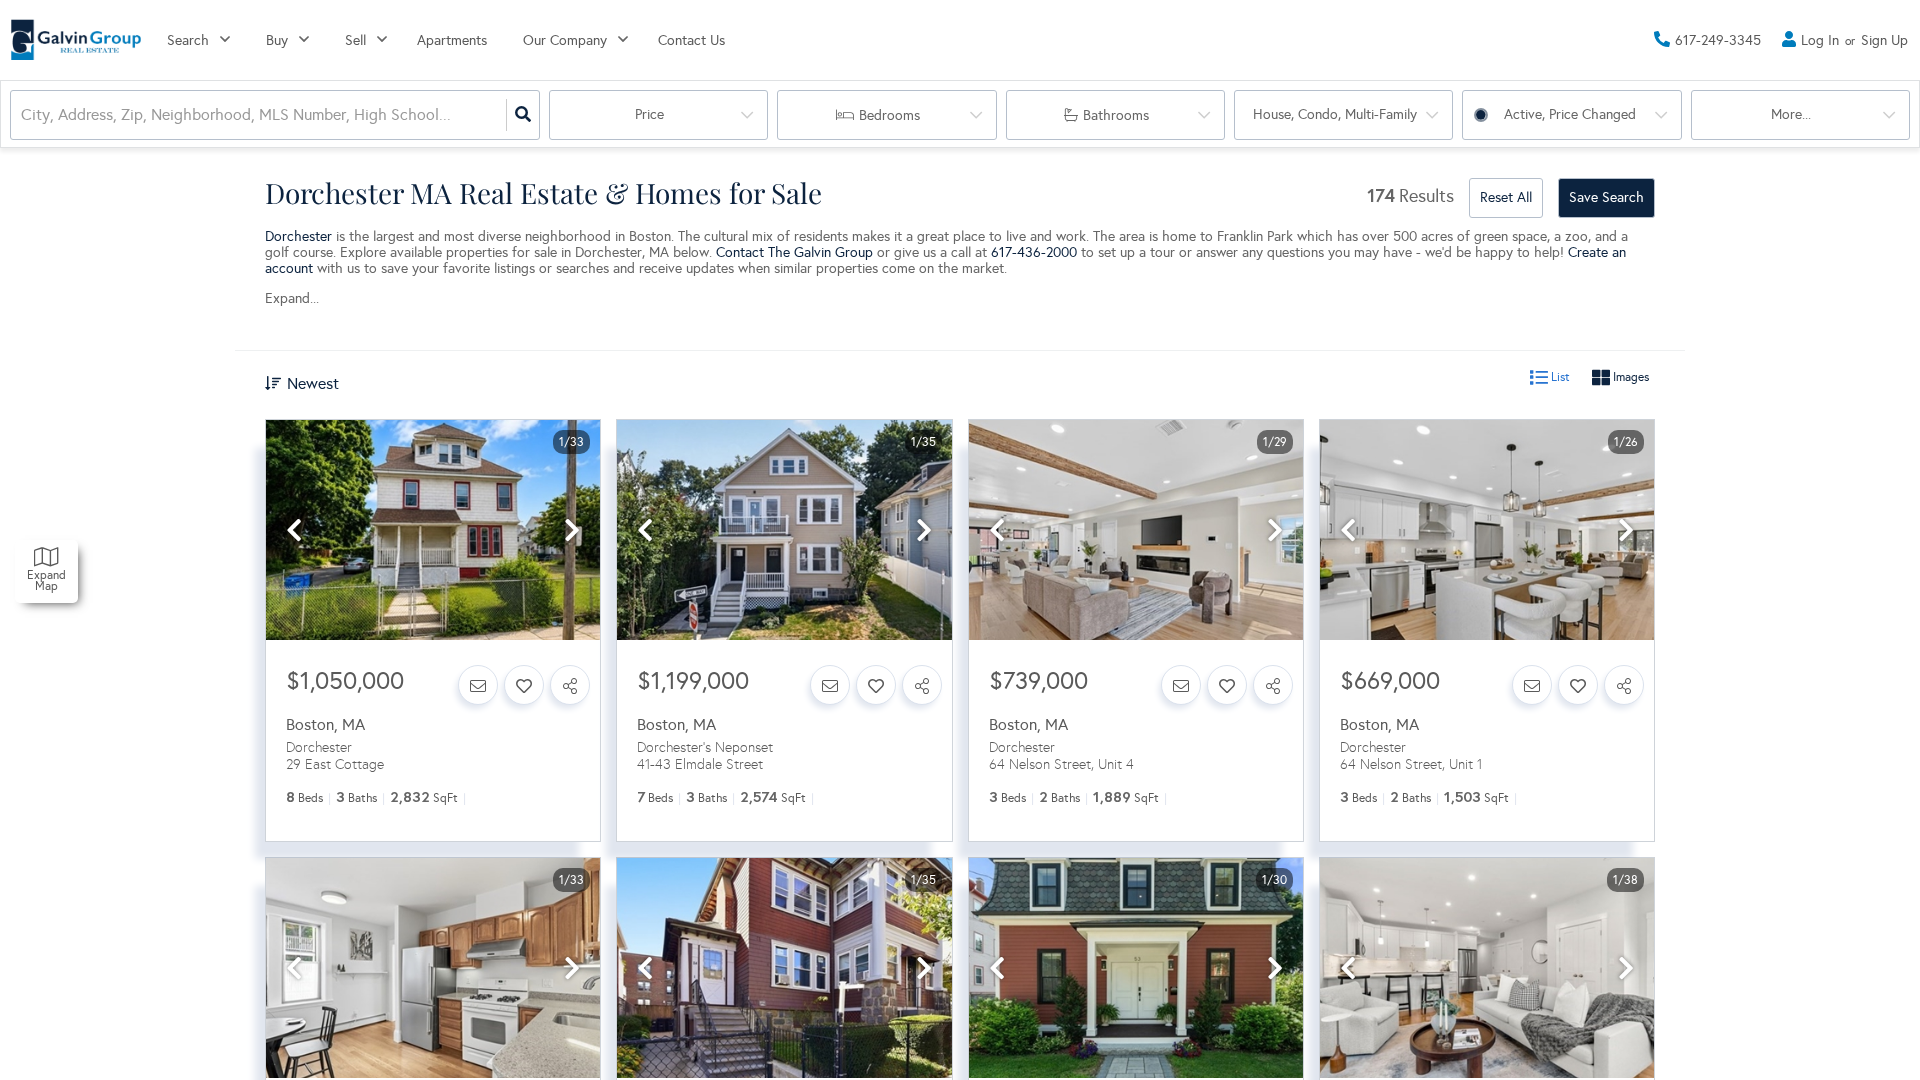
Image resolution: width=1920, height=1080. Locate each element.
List (1559, 378)
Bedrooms (889, 115)
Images (1629, 378)
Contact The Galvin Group (794, 252)
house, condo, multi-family (1335, 114)
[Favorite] (524, 685)
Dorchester (298, 236)
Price (649, 114)
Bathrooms (1116, 115)
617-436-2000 (1034, 252)
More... (1791, 114)
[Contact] (478, 685)
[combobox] (23, 115)
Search (188, 40)
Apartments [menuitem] (452, 40)
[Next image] (572, 531)
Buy (277, 40)
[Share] (570, 685)
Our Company (565, 40)
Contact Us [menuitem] (691, 40)
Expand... (292, 299)
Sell (355, 40)
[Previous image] (294, 531)
